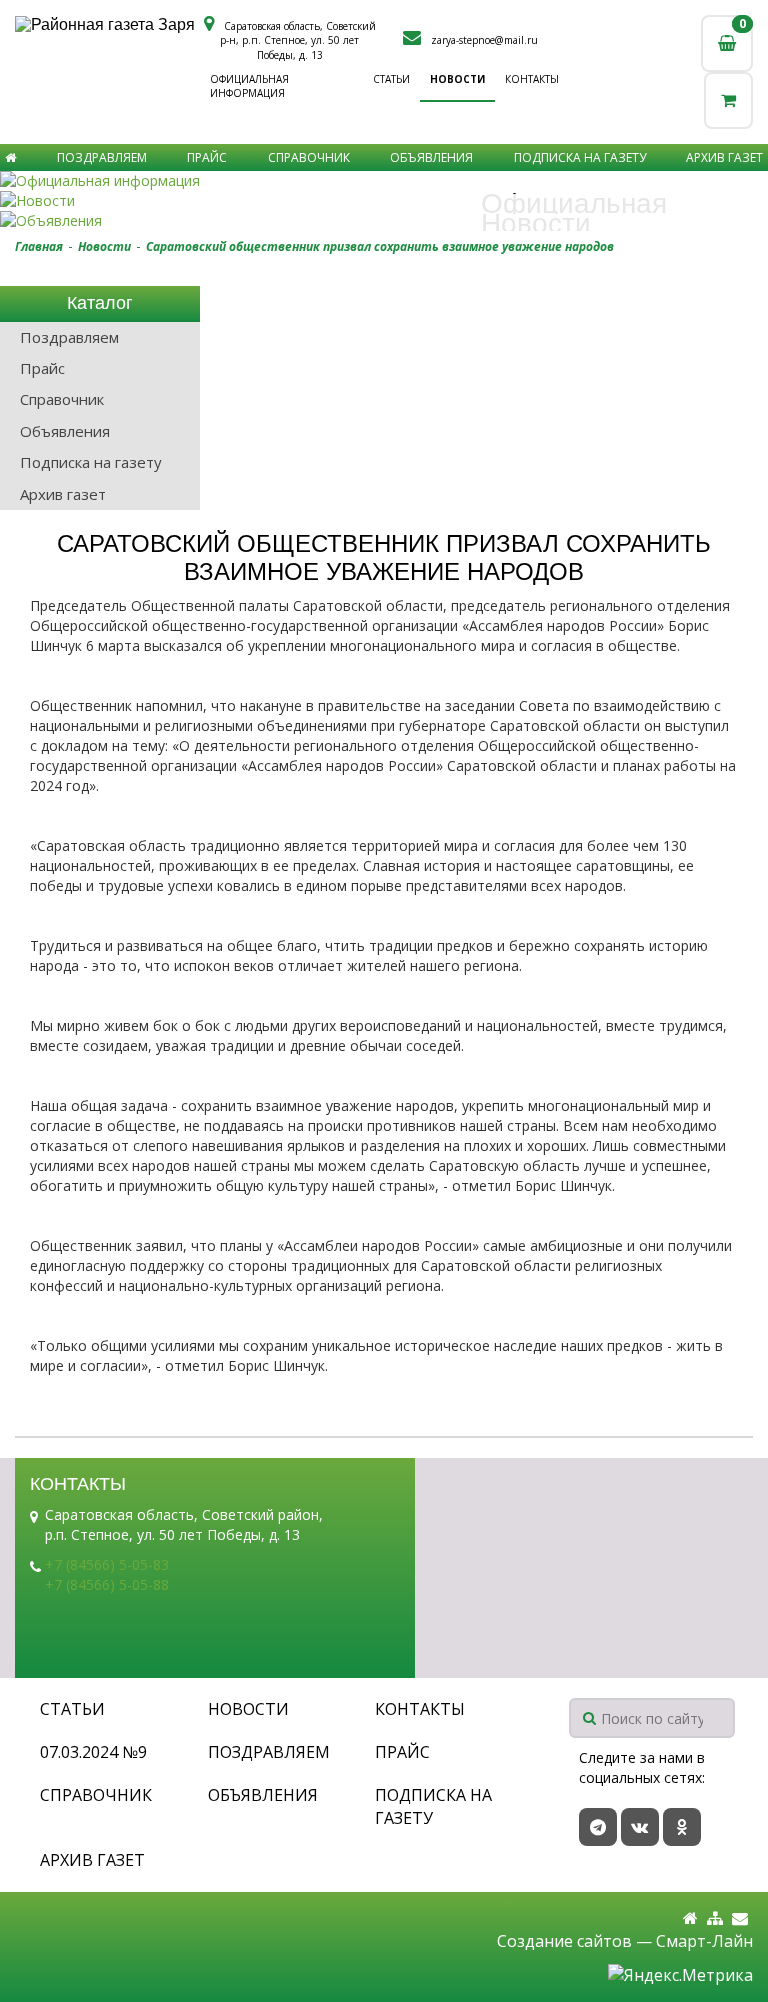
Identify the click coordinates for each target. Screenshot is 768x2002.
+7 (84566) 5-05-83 (107, 1564)
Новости (457, 79)
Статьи (391, 79)
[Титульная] (690, 1918)
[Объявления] (384, 221)
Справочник (309, 157)
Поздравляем (102, 157)
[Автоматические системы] (107, 24)
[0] (728, 100)
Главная (39, 246)
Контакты (532, 79)
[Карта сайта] (715, 1918)
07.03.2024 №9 (93, 1752)
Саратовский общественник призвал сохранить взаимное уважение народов (380, 246)
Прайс (207, 157)
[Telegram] (598, 1827)
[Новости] (384, 201)
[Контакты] (740, 1918)
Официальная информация (249, 86)
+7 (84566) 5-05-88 (107, 1584)
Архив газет (724, 157)
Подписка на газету (580, 157)
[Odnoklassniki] (682, 1827)
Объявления (431, 157)
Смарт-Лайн (704, 1941)
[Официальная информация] (384, 181)
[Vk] (640, 1827)
